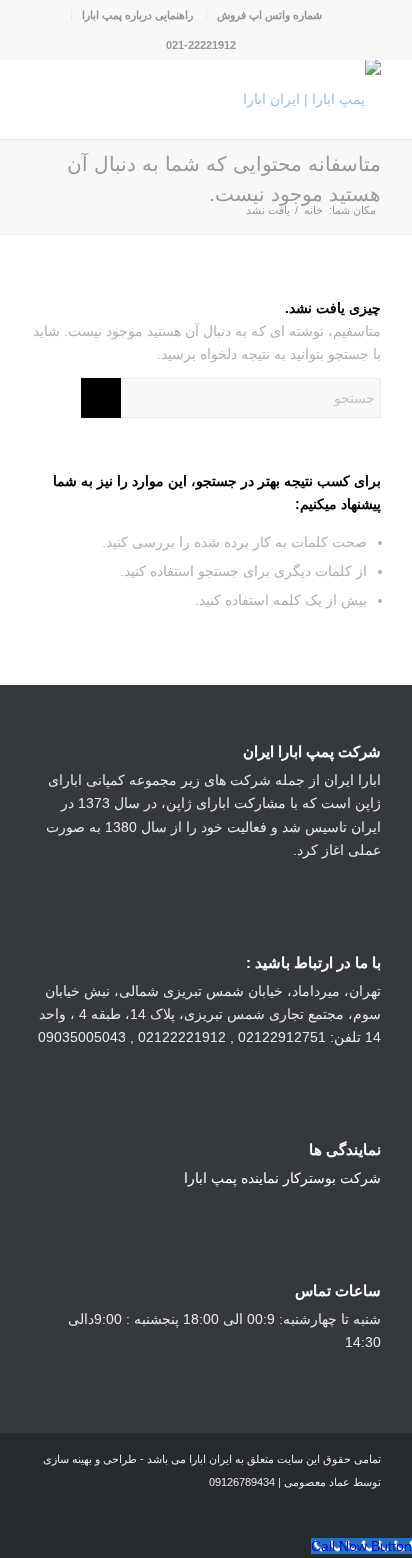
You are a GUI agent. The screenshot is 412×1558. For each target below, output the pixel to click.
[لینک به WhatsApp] (106, 1510)
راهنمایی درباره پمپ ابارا (137, 15)
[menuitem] (269, 15)
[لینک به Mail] (46, 1510)
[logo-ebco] (241, 99)
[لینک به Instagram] (136, 1510)
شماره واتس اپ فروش (269, 15)
